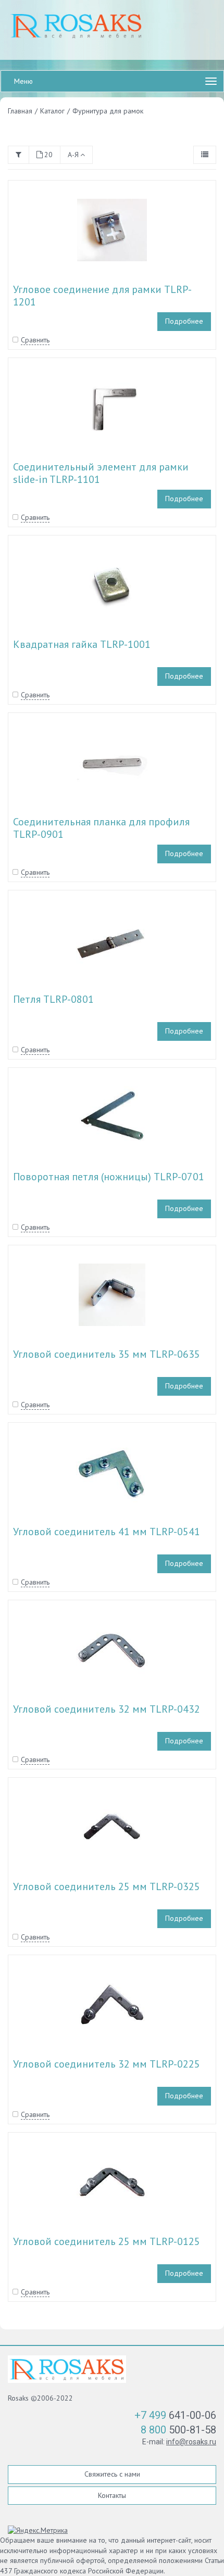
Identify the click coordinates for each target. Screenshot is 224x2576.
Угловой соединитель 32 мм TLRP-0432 (107, 1709)
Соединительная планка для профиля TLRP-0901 (101, 828)
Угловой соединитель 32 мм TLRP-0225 (107, 2064)
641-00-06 (175, 2415)
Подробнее (184, 321)
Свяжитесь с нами (112, 2474)
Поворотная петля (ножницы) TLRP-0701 (109, 1177)
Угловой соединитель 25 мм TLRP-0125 (107, 2241)
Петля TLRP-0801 (53, 999)
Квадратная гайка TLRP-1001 (82, 644)
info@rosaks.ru (191, 2442)
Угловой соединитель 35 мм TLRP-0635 (107, 1354)
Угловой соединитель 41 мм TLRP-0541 (107, 1532)
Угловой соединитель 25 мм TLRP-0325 (107, 1886)
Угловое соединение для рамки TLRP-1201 (102, 296)
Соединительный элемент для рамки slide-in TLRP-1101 (101, 473)
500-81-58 (178, 2430)
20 (48, 155)
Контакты (112, 2495)
